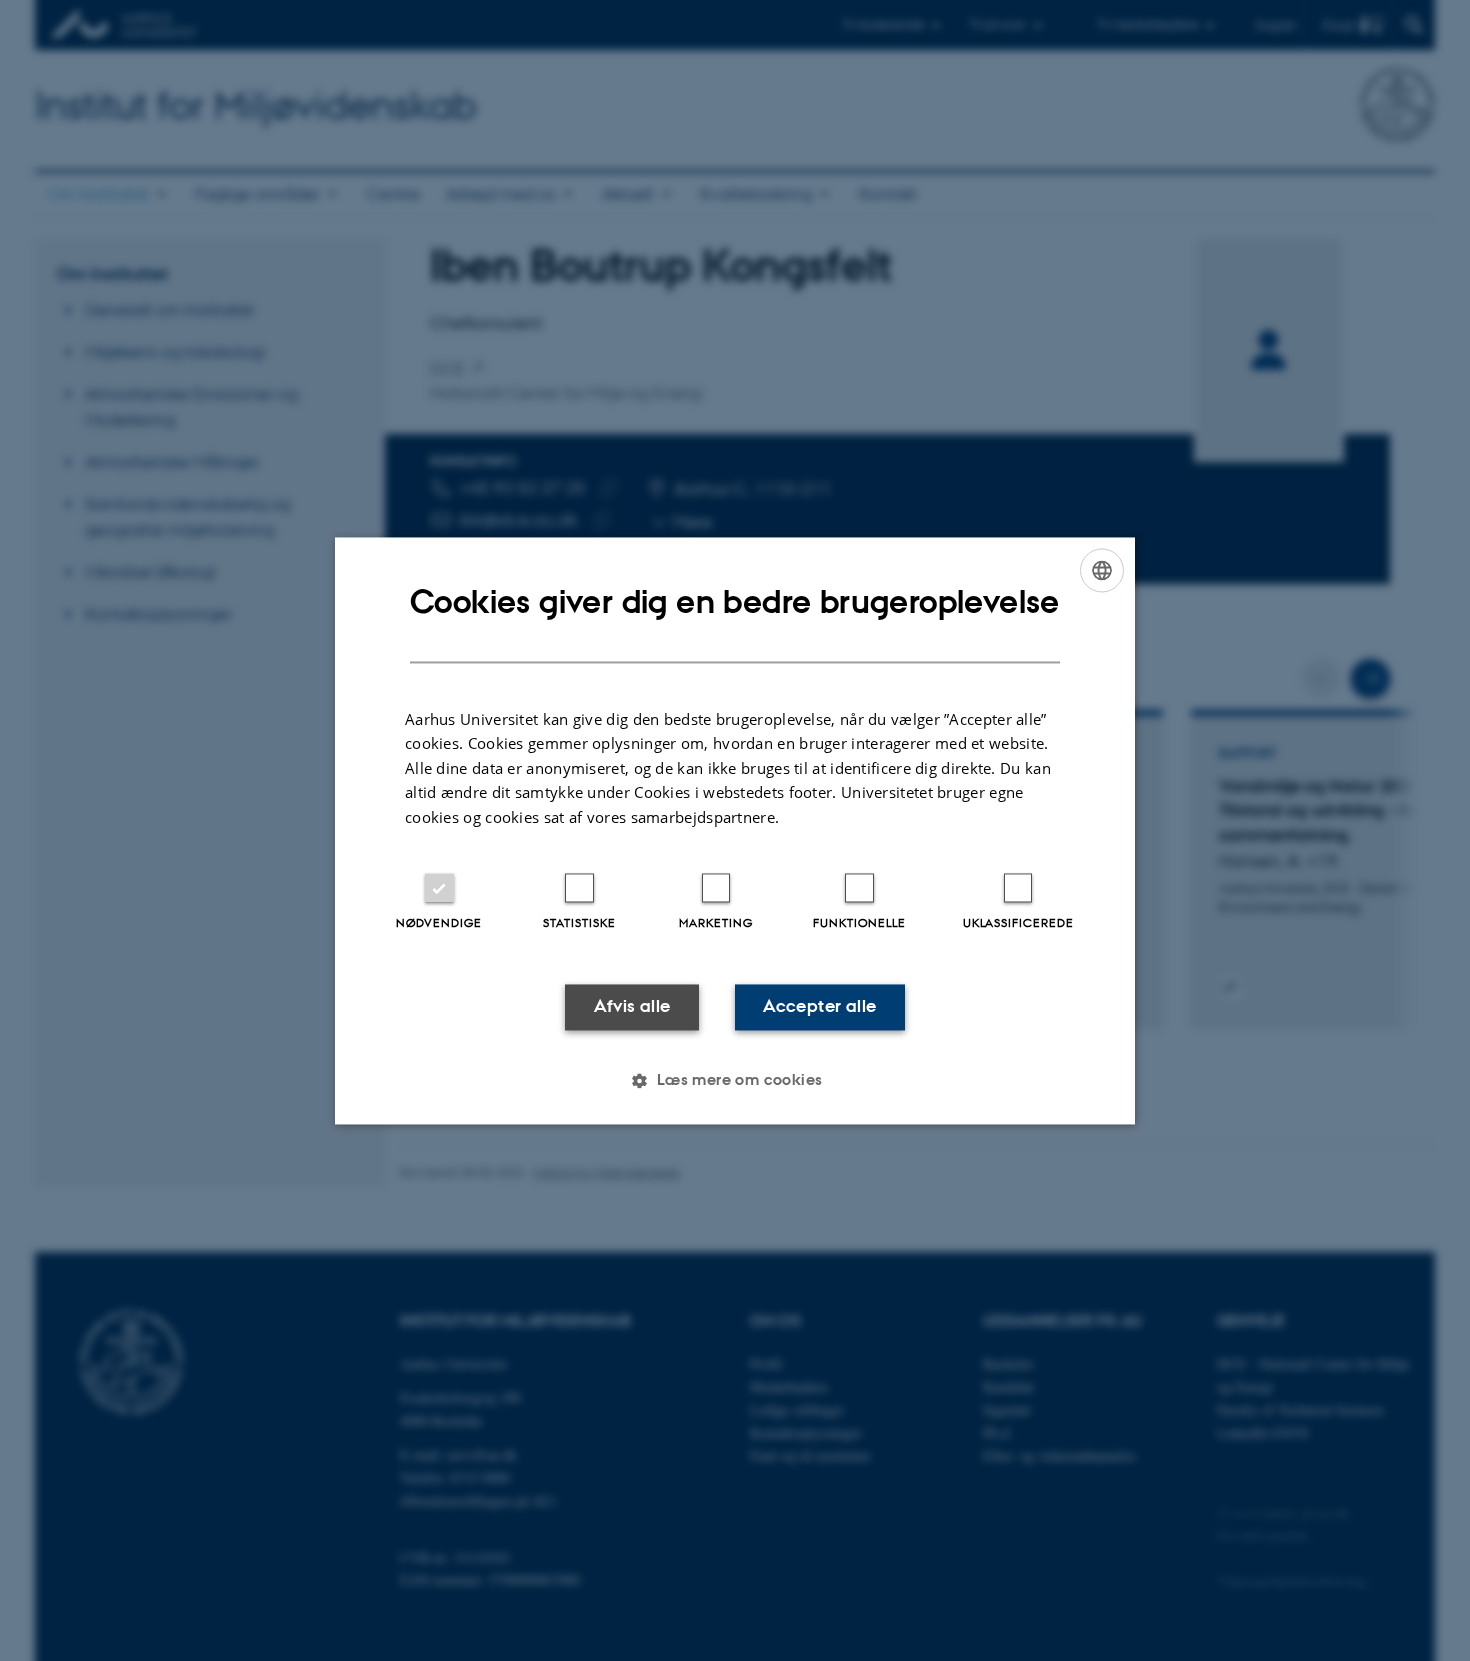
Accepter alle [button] (819, 1007)
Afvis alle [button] (632, 1007)
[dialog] (735, 830)
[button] (734, 1080)
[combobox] (1102, 570)
